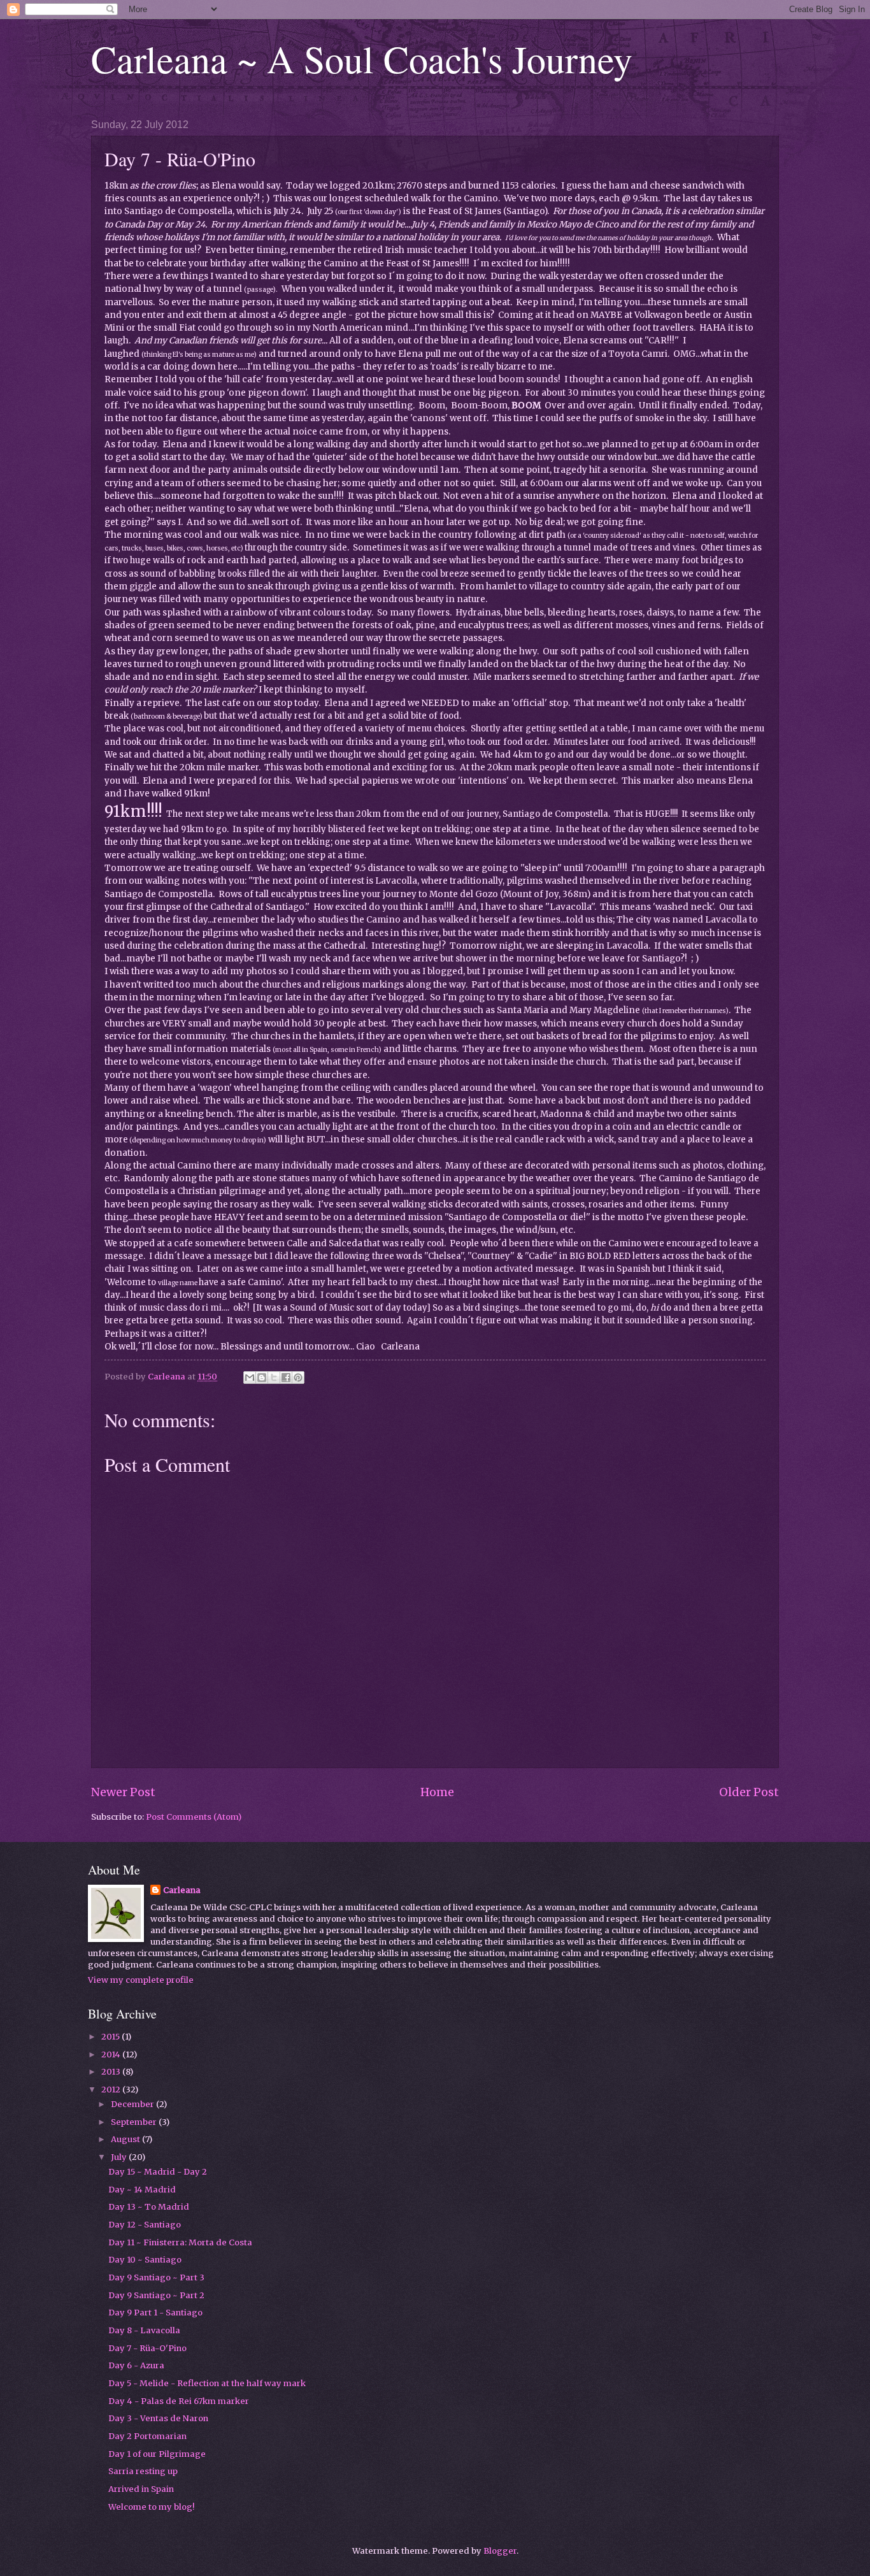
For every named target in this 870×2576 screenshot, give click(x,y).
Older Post (749, 1792)
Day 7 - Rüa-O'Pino (147, 2348)
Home (437, 1792)
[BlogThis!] (262, 1378)
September (135, 2122)
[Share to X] (274, 1378)
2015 (111, 2037)
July (120, 2157)
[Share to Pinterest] (298, 1378)
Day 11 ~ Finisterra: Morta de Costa (180, 2242)
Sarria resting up (143, 2471)
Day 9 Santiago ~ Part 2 (156, 2295)
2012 (112, 2090)
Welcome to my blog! (151, 2507)
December (133, 2104)
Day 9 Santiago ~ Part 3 (156, 2277)
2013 (112, 2072)
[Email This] (250, 1378)
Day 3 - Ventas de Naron (158, 2418)
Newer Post (123, 1792)
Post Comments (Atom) (194, 1817)
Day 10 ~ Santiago (145, 2260)
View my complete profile (141, 1980)
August (126, 2139)
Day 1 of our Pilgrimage (157, 2454)
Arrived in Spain (141, 2489)
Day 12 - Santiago (145, 2225)
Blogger (500, 2551)
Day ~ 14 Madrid (142, 2190)
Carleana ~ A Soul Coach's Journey (362, 59)
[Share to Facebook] (286, 1378)
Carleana (182, 1890)
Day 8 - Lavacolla (144, 2330)
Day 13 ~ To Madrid (149, 2207)
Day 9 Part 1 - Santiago (155, 2313)
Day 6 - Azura (136, 2365)
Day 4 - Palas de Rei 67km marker (179, 2401)
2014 (112, 2054)
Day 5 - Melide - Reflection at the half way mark (207, 2383)
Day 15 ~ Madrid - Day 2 (158, 2172)
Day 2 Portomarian (147, 2436)
